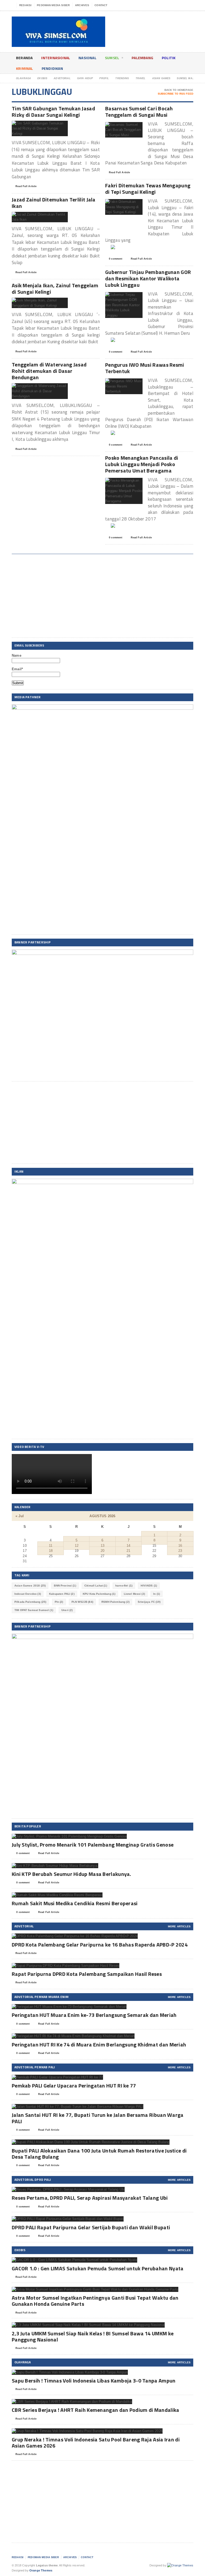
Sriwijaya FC (149, 1602)
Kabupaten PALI (62, 1594)
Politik (169, 58)
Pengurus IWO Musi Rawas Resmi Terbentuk (145, 368)
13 (102, 1546)
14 (128, 1546)
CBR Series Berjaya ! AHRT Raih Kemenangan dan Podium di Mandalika (96, 2410)
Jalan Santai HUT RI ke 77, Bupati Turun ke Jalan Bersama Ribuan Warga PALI (98, 2118)
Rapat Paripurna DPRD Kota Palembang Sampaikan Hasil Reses (87, 1974)
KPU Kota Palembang (99, 1594)
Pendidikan (52, 68)
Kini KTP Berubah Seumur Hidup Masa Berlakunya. (72, 1874)
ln (157, 1594)
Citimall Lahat (96, 1586)
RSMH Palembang (115, 1602)
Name (17, 655)
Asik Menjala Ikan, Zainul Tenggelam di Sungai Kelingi (55, 288)
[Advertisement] (102, 597)
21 (128, 1551)
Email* (17, 669)
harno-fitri (124, 1586)
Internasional (56, 58)
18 (51, 1551)
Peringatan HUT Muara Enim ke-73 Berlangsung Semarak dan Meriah (94, 2015)
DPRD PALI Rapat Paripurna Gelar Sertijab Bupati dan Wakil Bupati (91, 2227)
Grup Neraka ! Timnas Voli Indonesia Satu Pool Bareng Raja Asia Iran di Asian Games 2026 (96, 2442)
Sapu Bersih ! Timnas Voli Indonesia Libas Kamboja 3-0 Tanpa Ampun (94, 2381)
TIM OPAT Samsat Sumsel (34, 1610)
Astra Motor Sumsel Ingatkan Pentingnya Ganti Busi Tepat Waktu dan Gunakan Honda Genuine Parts (95, 2301)
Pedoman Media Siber (53, 5)
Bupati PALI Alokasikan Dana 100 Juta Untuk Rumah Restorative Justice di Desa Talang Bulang (99, 2154)
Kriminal (25, 68)
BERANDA (24, 58)
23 (180, 1551)
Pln (59, 1602)
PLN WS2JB (82, 1602)
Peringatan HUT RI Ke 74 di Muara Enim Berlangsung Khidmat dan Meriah (99, 2044)
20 (102, 1551)
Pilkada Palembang (30, 1602)
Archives (82, 5)
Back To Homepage (179, 90)
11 (51, 1546)
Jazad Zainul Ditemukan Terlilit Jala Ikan (54, 203)
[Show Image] (33, 125)
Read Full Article (26, 186)
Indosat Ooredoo (28, 1594)
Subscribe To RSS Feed (176, 94)
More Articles (179, 1926)
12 (77, 1546)
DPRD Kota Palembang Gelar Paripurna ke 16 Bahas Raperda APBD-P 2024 (100, 1945)
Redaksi (25, 5)
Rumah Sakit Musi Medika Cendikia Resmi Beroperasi (75, 1903)
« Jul (20, 1516)
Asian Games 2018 (30, 1586)
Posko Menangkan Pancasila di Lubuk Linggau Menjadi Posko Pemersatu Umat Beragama (142, 464)
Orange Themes (41, 2570)
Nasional (87, 58)
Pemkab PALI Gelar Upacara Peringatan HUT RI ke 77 (74, 2086)
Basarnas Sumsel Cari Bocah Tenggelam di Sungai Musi (139, 112)
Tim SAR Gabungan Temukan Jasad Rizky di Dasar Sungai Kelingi (53, 112)
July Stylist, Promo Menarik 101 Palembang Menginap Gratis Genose (93, 1845)
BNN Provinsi (65, 1586)
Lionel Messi (134, 1594)
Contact (101, 5)
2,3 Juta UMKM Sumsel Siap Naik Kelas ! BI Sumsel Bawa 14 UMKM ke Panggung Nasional (93, 2336)
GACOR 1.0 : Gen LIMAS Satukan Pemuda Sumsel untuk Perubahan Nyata (98, 2268)
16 (180, 1546)
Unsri (67, 1610)
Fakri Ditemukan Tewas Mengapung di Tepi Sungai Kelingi (148, 189)
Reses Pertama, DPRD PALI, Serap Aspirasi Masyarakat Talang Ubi (90, 2198)
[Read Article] (46, 125)
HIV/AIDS (149, 1586)
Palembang (142, 58)
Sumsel (112, 58)
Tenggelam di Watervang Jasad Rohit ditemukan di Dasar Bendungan (49, 371)
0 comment (116, 259)
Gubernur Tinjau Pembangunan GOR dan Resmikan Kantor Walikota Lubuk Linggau (148, 278)
